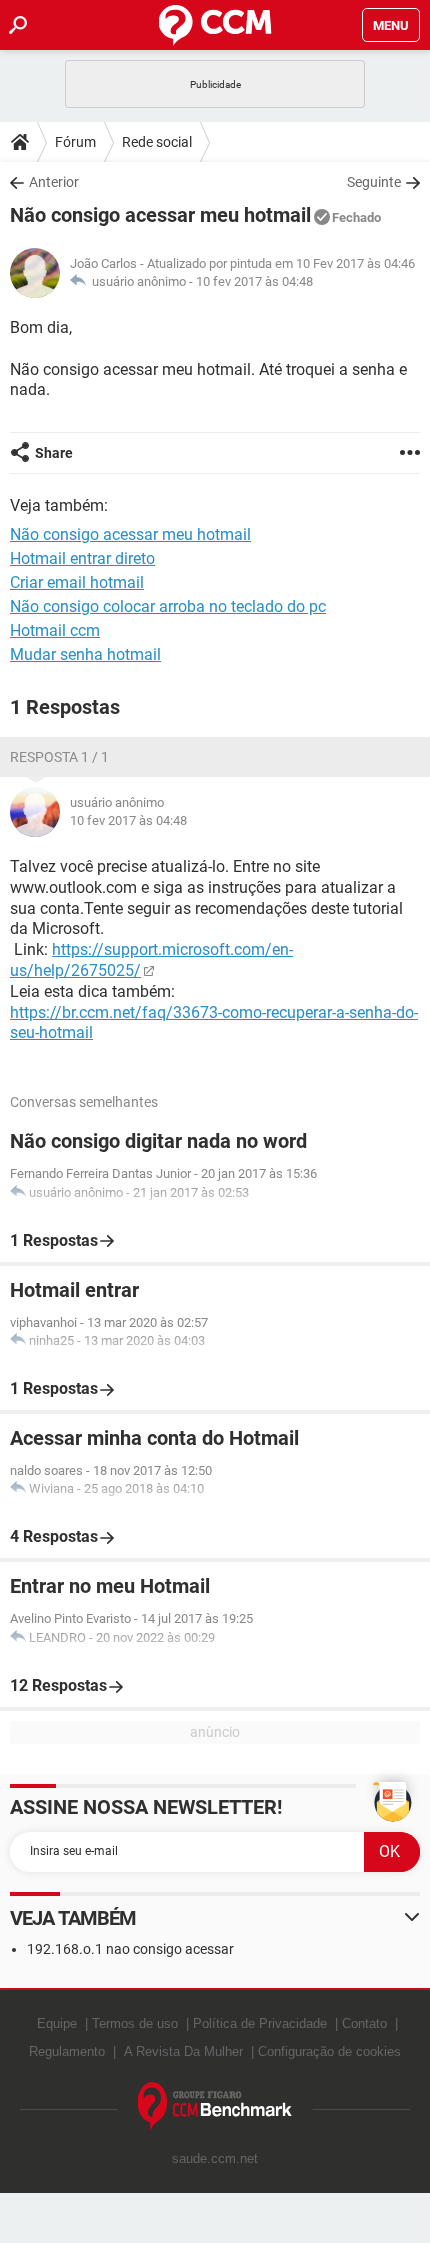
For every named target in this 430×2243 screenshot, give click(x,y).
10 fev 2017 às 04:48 (254, 281)
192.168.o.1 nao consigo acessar (130, 1949)
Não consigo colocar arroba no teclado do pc (168, 606)
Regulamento (67, 2051)
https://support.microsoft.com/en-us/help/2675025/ (151, 960)
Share (54, 453)
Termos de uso (135, 2023)
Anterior (54, 182)
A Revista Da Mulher (183, 2051)
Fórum (75, 142)
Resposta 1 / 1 (59, 757)
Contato (364, 2023)
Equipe (57, 2023)
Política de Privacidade (260, 2023)
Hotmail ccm (55, 630)
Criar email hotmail (77, 582)
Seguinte (374, 182)
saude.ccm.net (215, 2158)
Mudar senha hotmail (85, 654)
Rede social (157, 142)
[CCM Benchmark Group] (215, 2106)
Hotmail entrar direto (82, 558)
